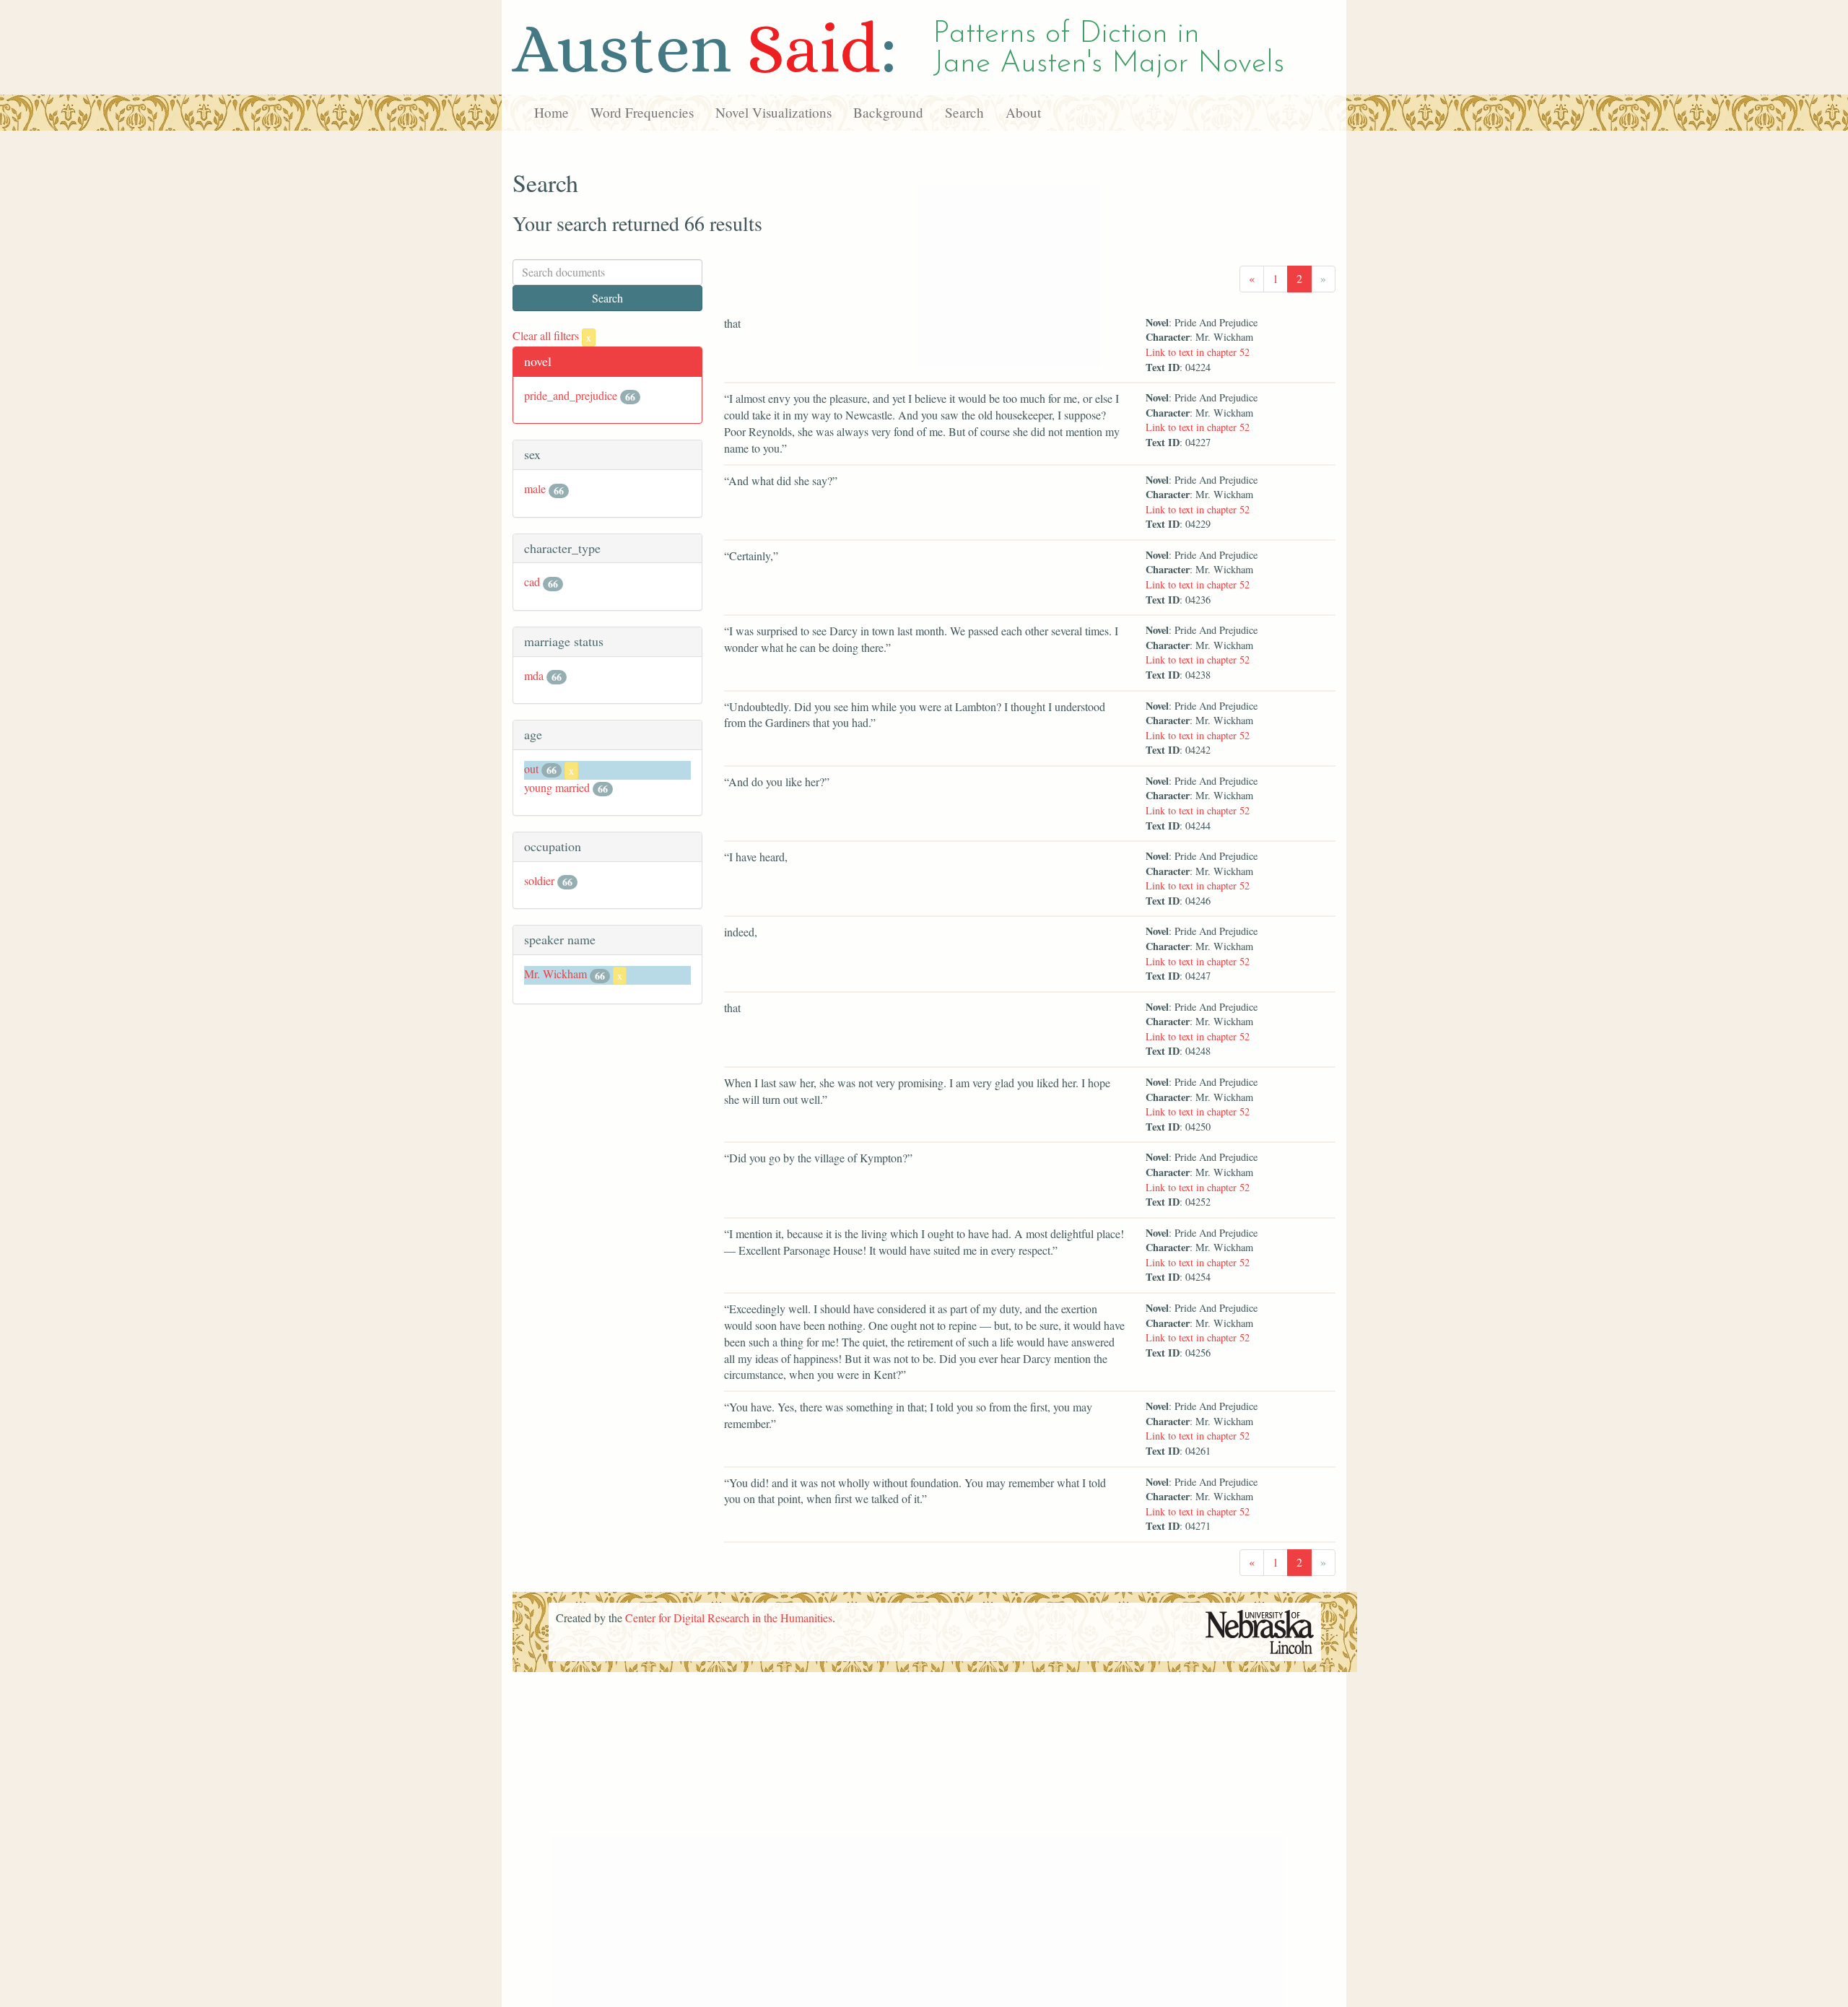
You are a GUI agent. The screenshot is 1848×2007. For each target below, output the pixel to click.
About (1023, 112)
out (531, 769)
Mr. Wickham (555, 974)
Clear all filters (552, 335)
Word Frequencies (642, 112)
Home (552, 112)
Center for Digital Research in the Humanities (729, 1618)
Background (888, 112)
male (535, 488)
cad (532, 582)
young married (557, 787)
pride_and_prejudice (571, 395)
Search (964, 112)
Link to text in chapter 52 (1198, 352)
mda (534, 675)
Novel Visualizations (773, 112)
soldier (539, 880)
